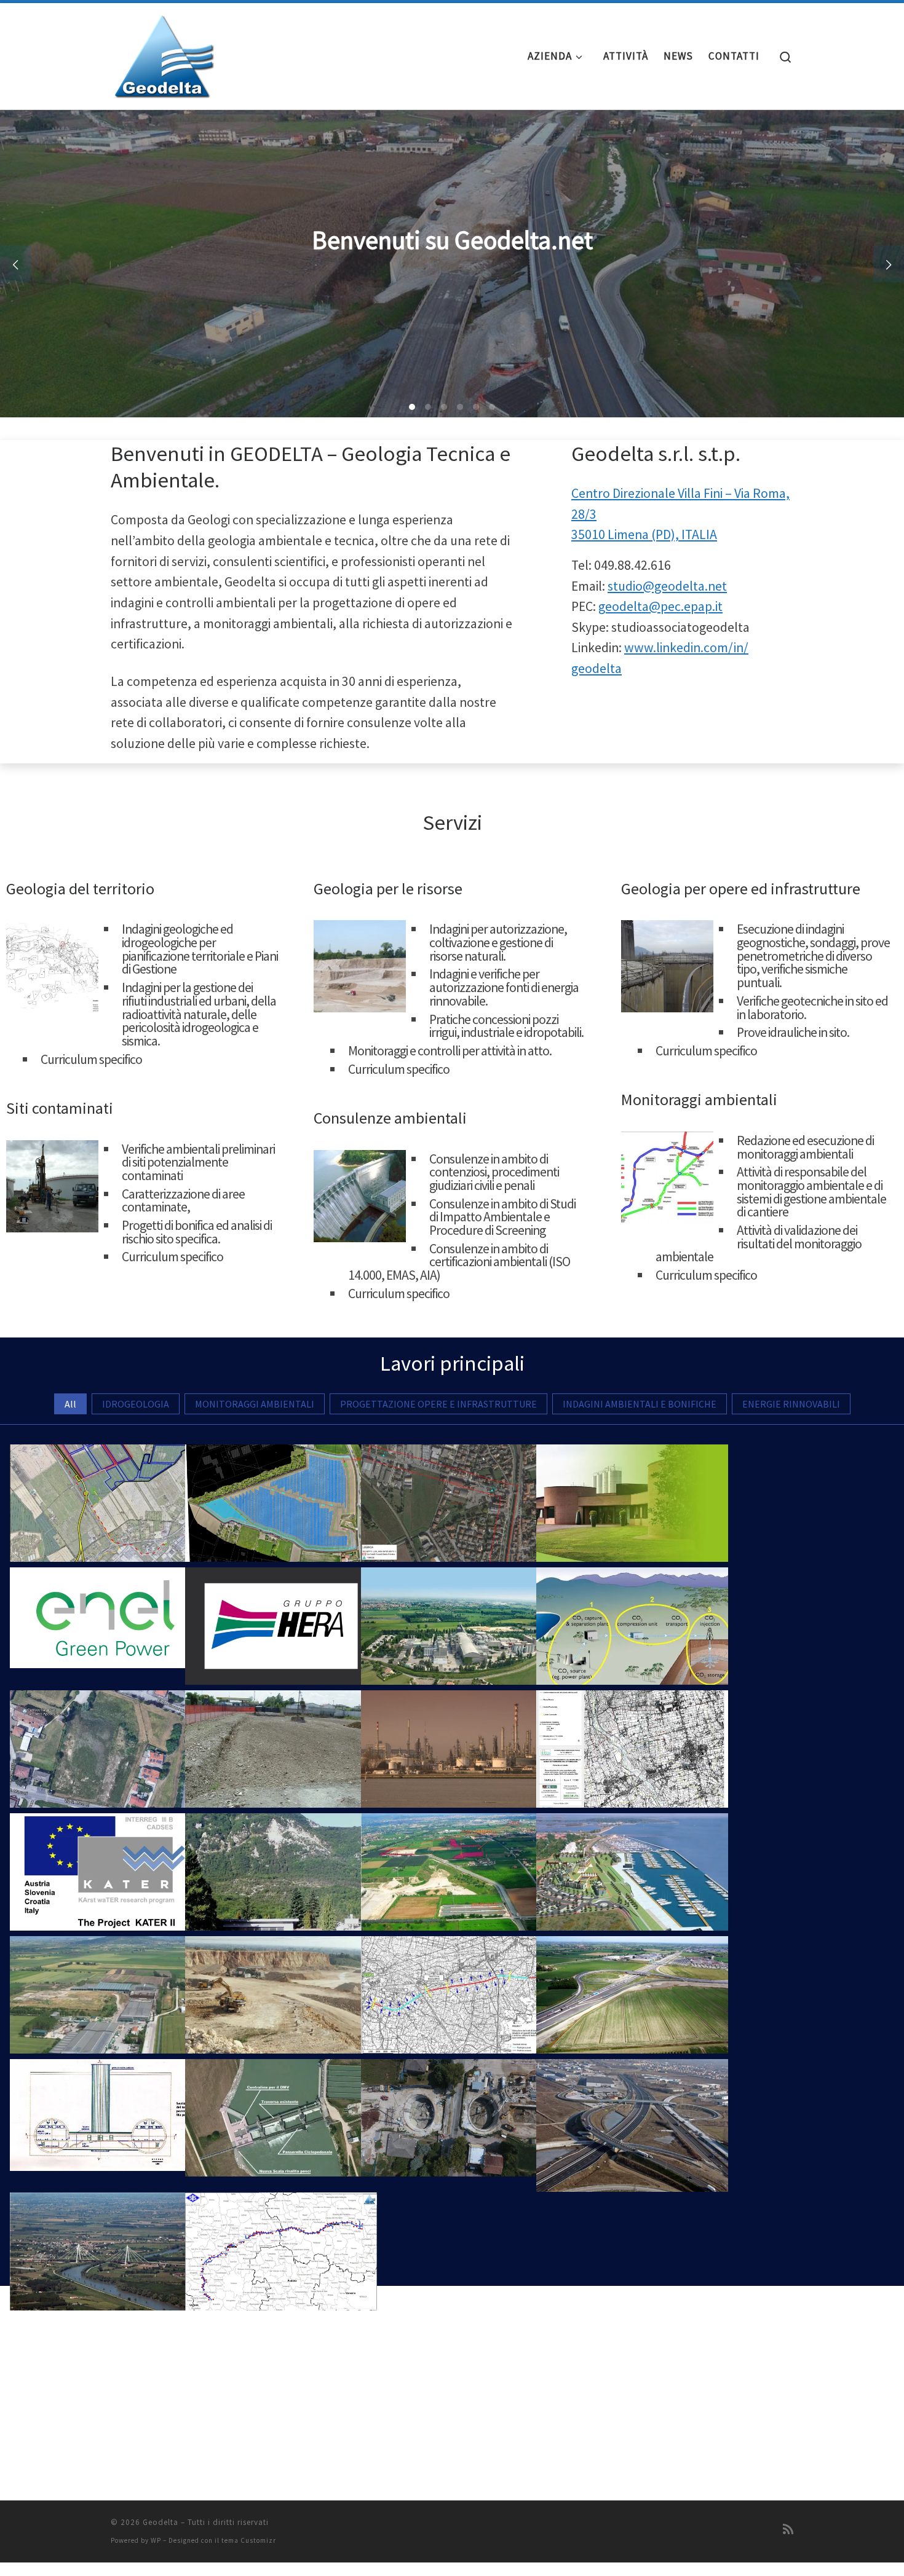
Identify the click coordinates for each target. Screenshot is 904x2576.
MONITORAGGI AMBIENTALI (255, 1404)
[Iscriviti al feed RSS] (788, 2529)
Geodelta (161, 2522)
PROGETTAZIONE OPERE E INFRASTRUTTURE (438, 1404)
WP (156, 2540)
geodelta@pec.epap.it (660, 606)
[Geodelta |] (163, 53)
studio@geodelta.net (667, 586)
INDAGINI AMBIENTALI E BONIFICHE (640, 1404)
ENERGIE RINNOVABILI (791, 1404)
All (70, 1404)
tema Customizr (249, 2540)
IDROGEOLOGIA (136, 1404)
